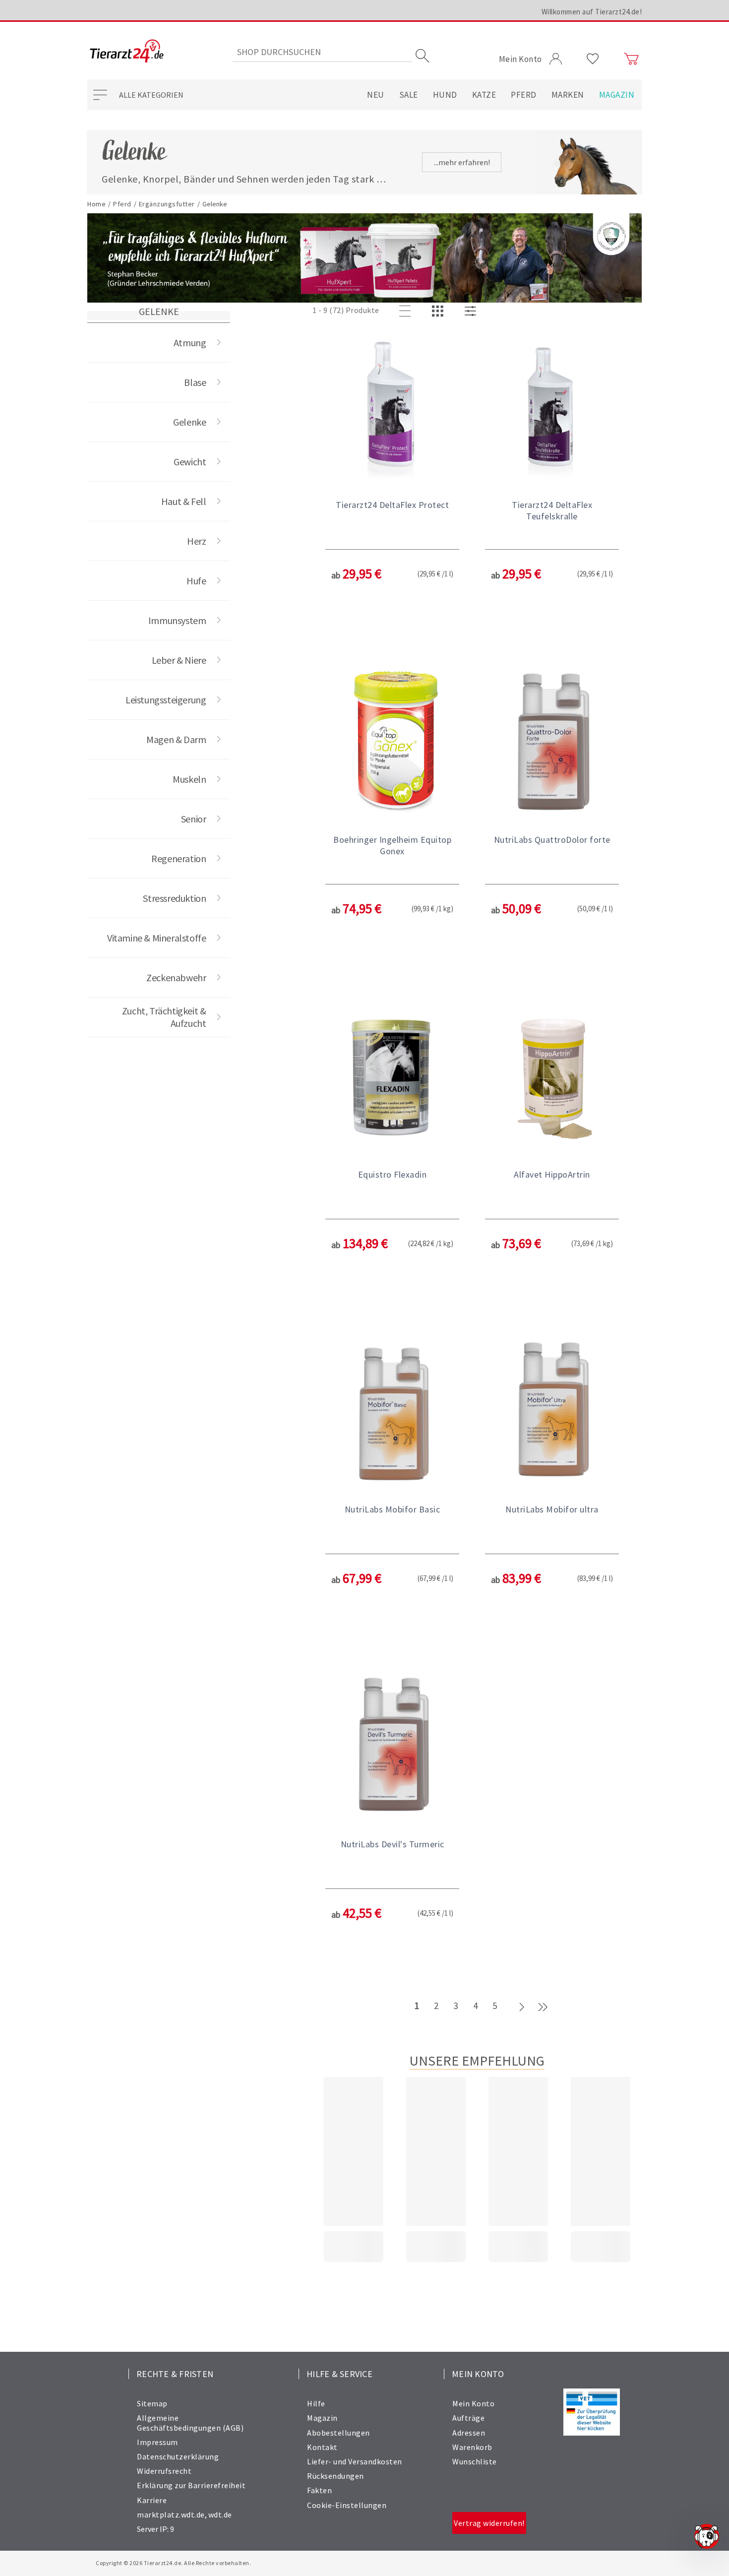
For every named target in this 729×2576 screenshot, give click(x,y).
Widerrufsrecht (164, 2471)
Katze (484, 95)
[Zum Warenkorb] (631, 59)
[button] (392, 493)
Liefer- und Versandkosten (355, 2461)
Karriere (152, 2500)
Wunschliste (475, 2461)
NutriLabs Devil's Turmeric (393, 1844)
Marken (568, 95)
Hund (445, 95)
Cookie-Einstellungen (347, 2505)
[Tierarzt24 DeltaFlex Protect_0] (392, 407)
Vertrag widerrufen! (489, 2523)
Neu (376, 95)
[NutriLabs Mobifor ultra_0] (552, 1412)
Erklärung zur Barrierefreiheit (191, 2485)
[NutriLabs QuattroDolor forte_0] (552, 742)
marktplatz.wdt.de (171, 2514)
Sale (409, 95)
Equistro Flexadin (393, 1174)
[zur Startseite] (127, 52)
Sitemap (152, 2403)
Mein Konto (473, 2403)
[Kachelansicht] (439, 312)
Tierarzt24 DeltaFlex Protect (392, 505)
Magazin (617, 95)
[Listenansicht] (407, 312)
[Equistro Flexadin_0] (392, 1077)
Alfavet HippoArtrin (552, 1174)
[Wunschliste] (593, 59)
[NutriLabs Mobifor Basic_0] (392, 1412)
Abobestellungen (338, 2433)
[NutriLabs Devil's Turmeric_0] (392, 1747)
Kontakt (322, 2447)
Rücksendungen (335, 2476)
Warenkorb (472, 2447)
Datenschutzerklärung (178, 2456)
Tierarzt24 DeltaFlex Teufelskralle (552, 510)
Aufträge (468, 2418)
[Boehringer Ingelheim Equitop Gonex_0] (392, 742)
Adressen (469, 2433)
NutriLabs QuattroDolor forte (552, 840)
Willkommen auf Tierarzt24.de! (592, 12)
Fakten (319, 2490)
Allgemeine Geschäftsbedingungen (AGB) (190, 2422)
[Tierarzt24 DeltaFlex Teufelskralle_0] (552, 407)
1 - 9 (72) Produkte (346, 310)
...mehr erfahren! (462, 162)
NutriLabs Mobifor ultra (552, 1509)
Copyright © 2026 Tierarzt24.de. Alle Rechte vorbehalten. (173, 2563)
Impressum (157, 2442)
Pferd (524, 95)
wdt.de (220, 2514)
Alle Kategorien (151, 95)
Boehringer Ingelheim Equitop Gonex (392, 845)
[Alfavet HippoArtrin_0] (552, 1077)
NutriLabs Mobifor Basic (393, 1509)
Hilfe (316, 2403)
